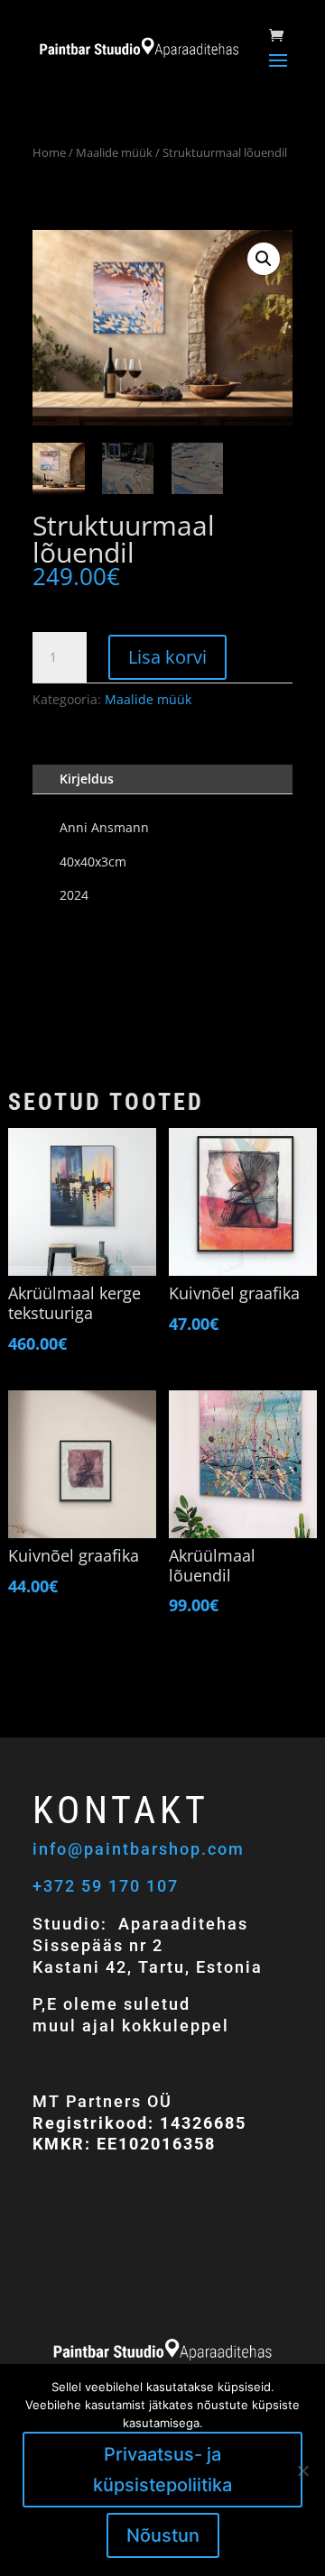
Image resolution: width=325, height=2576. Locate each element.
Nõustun (163, 2535)
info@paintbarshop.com (141, 1849)
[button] (264, 259)
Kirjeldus (87, 779)
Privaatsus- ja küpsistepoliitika (162, 2470)
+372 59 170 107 (106, 1886)
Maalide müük (114, 152)
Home (49, 152)
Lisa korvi (167, 657)
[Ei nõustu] (302, 2471)
